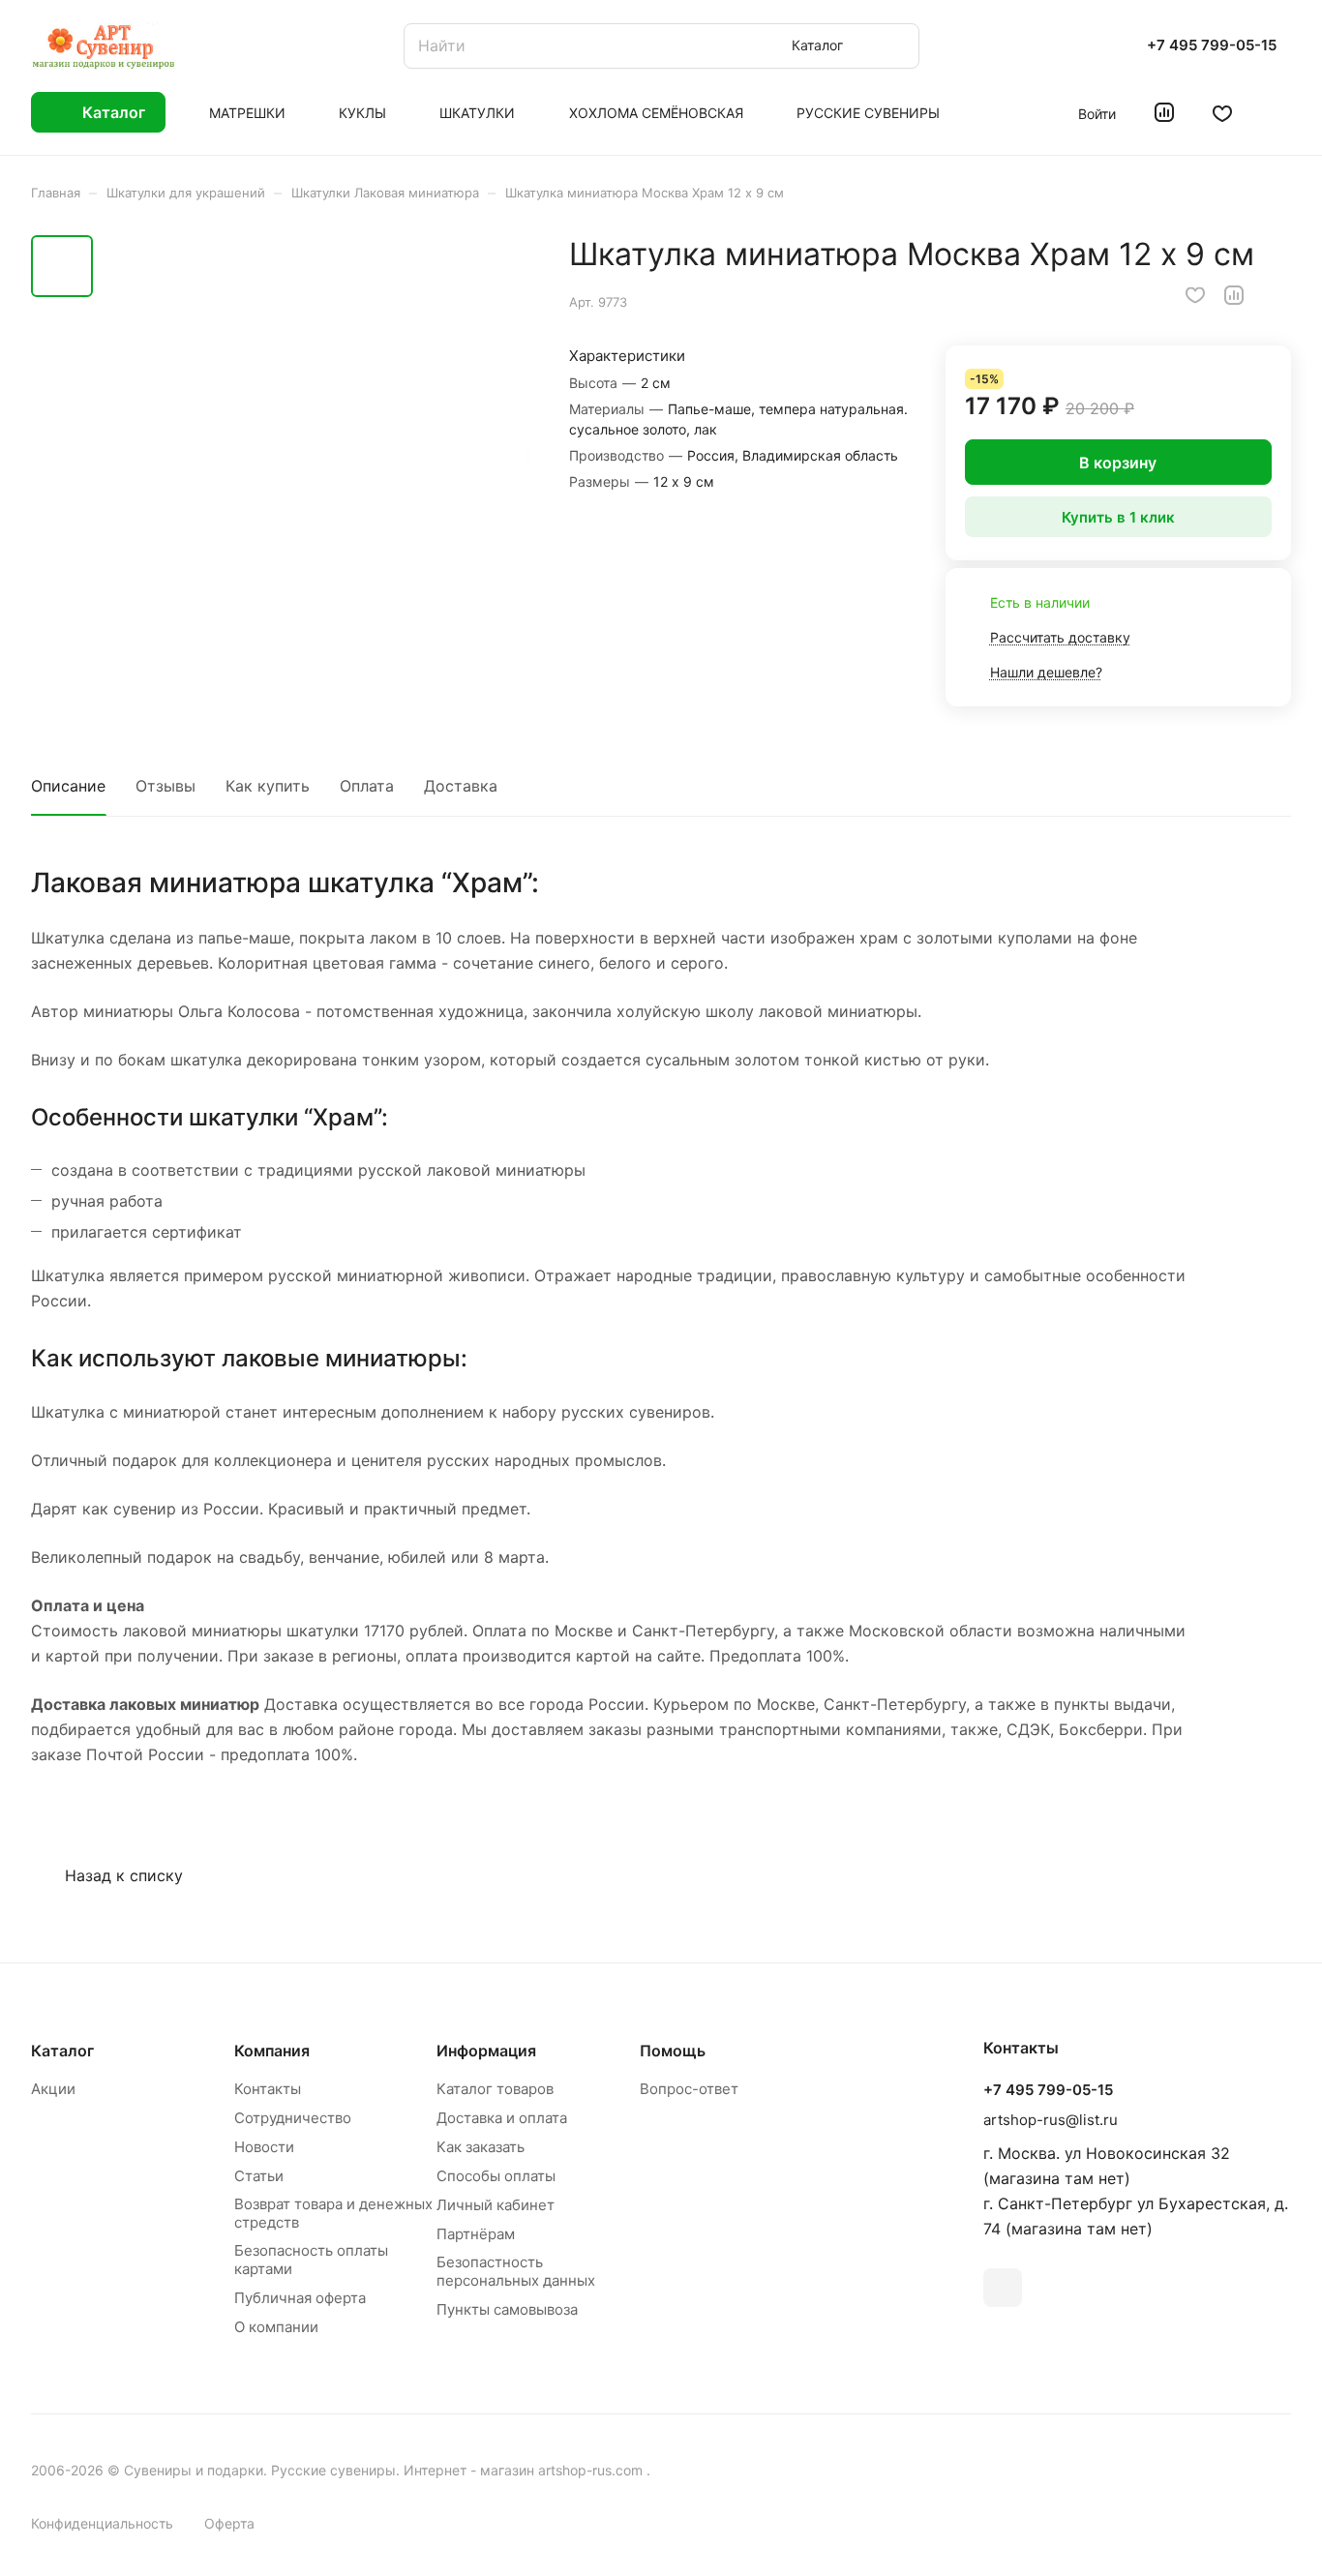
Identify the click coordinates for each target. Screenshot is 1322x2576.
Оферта (229, 2523)
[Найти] (895, 46)
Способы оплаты (496, 2176)
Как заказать (481, 2147)
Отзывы (165, 786)
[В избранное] (1195, 295)
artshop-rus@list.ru (1051, 2120)
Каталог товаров (495, 2089)
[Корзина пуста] (1281, 112)
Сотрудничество (293, 2118)
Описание (68, 786)
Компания (272, 2051)
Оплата (367, 786)
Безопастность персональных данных (516, 2271)
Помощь (673, 2051)
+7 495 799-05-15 (1212, 45)
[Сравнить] (1234, 295)
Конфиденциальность (102, 2523)
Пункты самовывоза (507, 2309)
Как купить (268, 786)
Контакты (268, 2089)
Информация (486, 2051)
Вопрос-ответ (689, 2089)
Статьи (259, 2176)
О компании (276, 2327)
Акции (53, 2089)
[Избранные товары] (1222, 112)
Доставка (461, 786)
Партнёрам (476, 2234)
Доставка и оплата (502, 2118)
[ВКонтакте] (1003, 2288)
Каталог (62, 2051)
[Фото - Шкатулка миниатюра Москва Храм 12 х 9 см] (317, 452)
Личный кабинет (496, 2205)
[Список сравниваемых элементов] (1164, 112)
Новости (264, 2147)
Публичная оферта (300, 2298)
